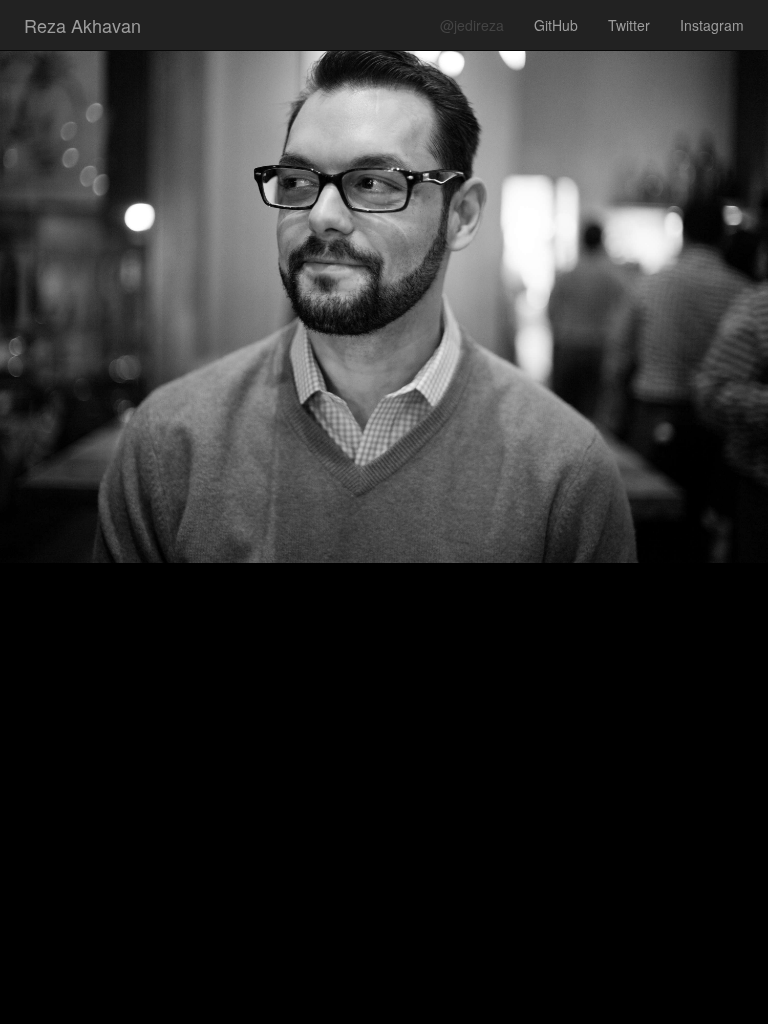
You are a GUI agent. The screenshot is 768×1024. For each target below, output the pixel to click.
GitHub (556, 25)
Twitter (629, 25)
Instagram (712, 25)
